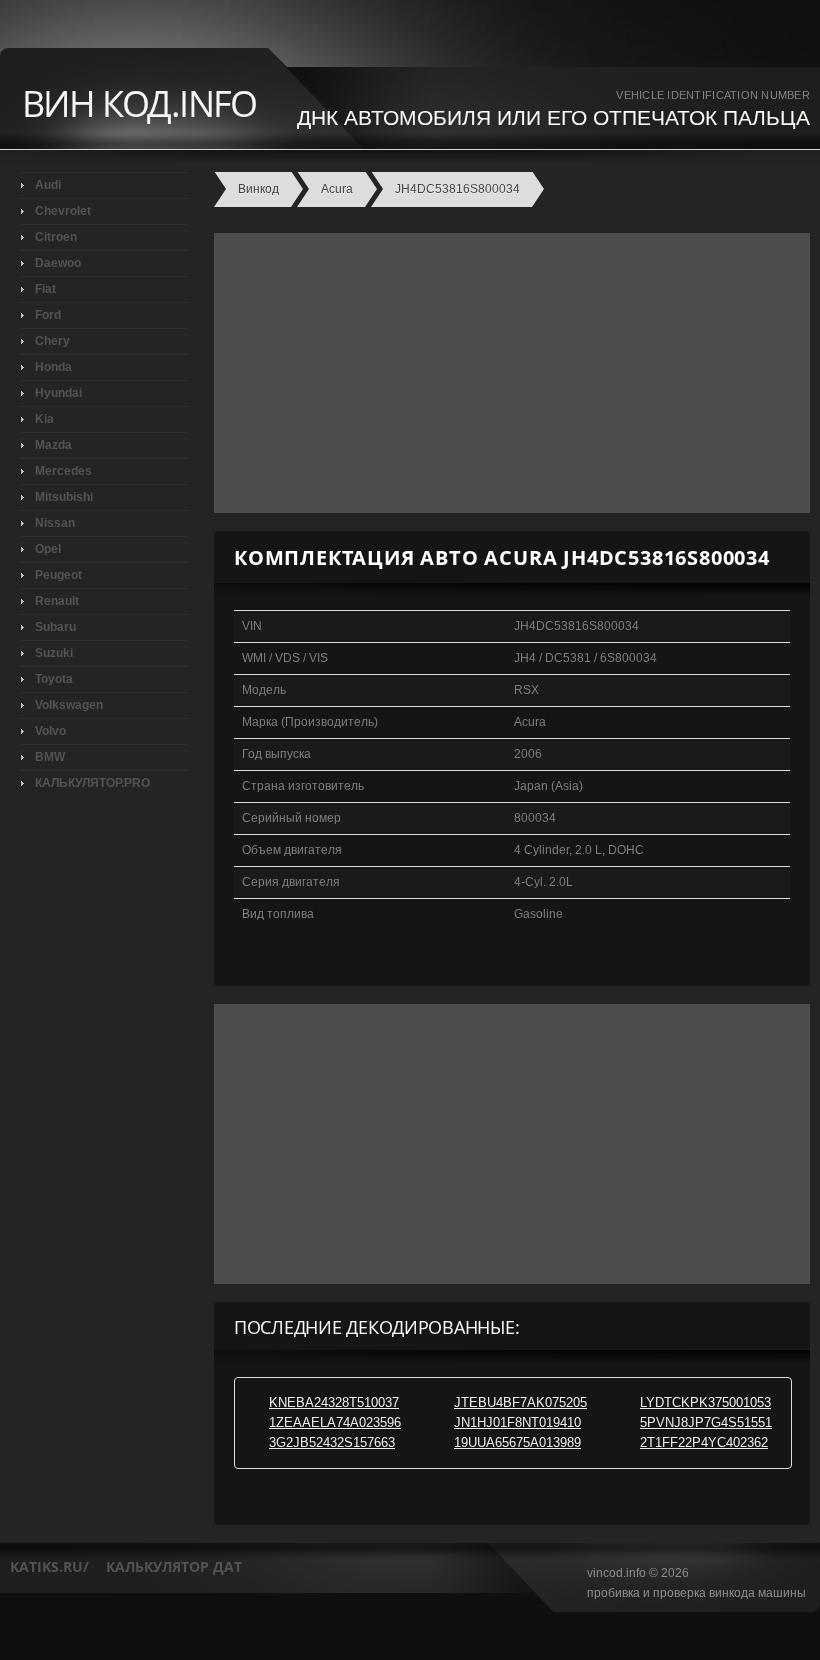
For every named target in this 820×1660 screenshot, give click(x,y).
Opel (48, 549)
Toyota (54, 679)
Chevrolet (63, 211)
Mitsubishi (64, 497)
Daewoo (58, 263)
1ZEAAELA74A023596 (335, 1422)
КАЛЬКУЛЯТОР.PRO (92, 783)
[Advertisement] (507, 373)
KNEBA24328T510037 (334, 1402)
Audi (48, 185)
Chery (52, 341)
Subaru (55, 627)
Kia (44, 419)
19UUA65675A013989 (517, 1442)
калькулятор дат (174, 1566)
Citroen (56, 237)
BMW (50, 757)
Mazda (53, 445)
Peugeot (58, 575)
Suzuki (54, 653)
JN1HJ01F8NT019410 (517, 1422)
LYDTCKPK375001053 (705, 1402)
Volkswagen (69, 705)
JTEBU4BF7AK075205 (520, 1402)
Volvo (50, 731)
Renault (57, 601)
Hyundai (58, 393)
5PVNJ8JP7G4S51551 (706, 1422)
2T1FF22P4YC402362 (704, 1442)
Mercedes (63, 471)
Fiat (45, 289)
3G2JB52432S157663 (332, 1442)
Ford (48, 315)
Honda (53, 367)
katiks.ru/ (49, 1566)
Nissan (55, 523)
